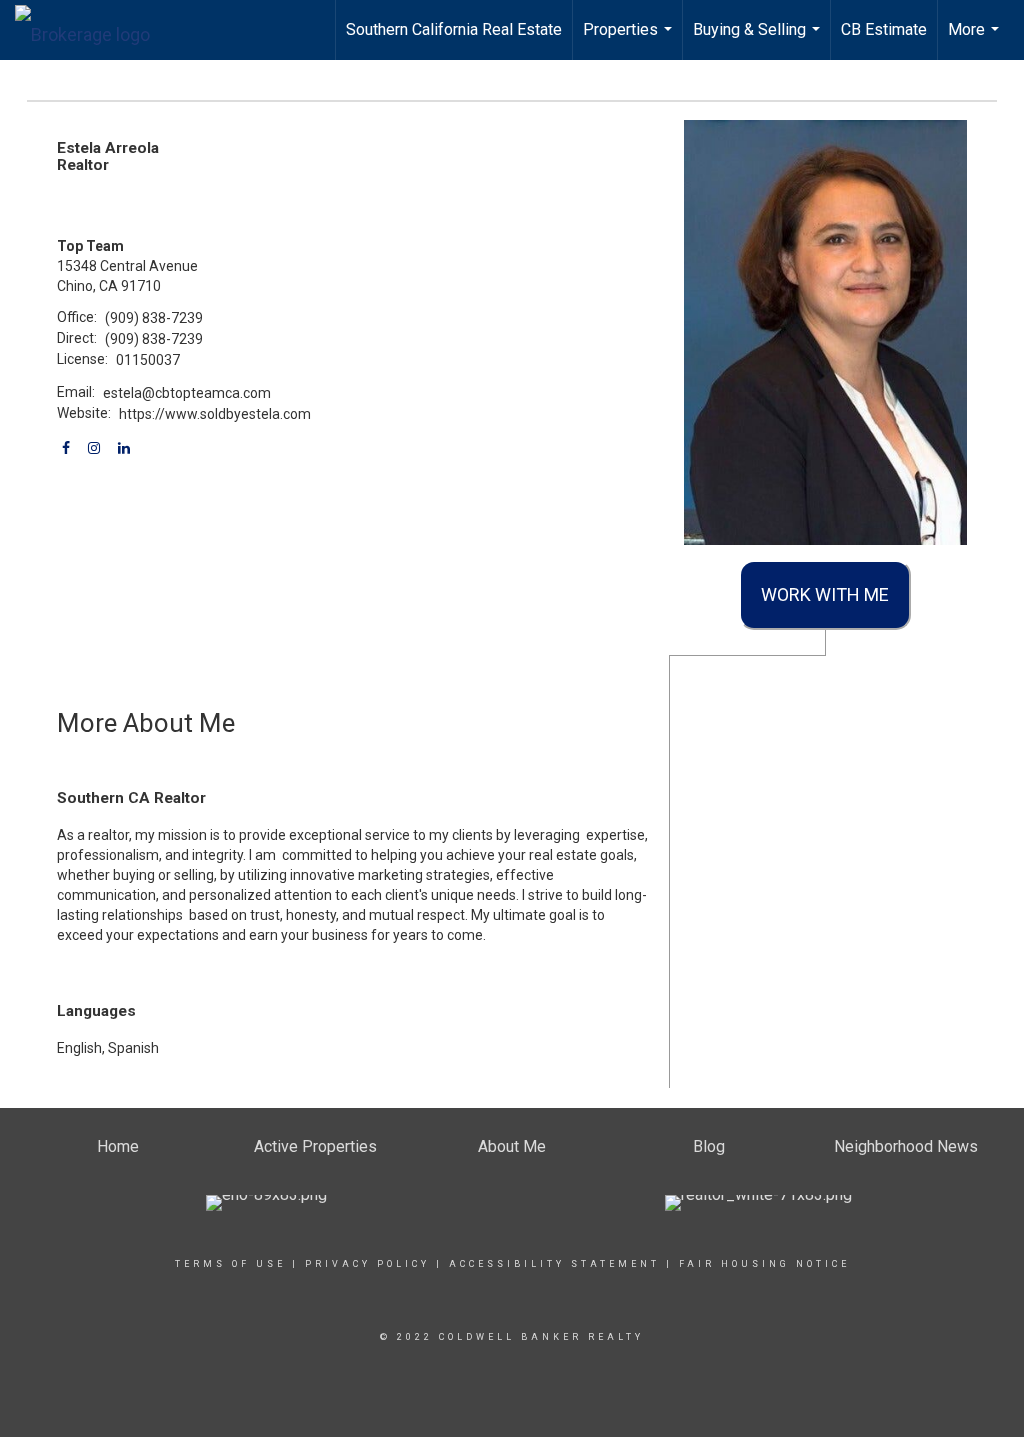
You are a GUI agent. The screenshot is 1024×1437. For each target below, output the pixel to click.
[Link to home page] (92, 30)
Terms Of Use (230, 1264)
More (976, 40)
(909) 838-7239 (154, 318)
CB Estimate (884, 29)
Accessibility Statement (554, 1264)
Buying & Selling (759, 40)
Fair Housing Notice (764, 1264)
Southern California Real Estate (454, 29)
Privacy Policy (367, 1264)
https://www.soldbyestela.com (215, 414)
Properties (630, 40)
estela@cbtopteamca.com (187, 393)
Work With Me (825, 594)
